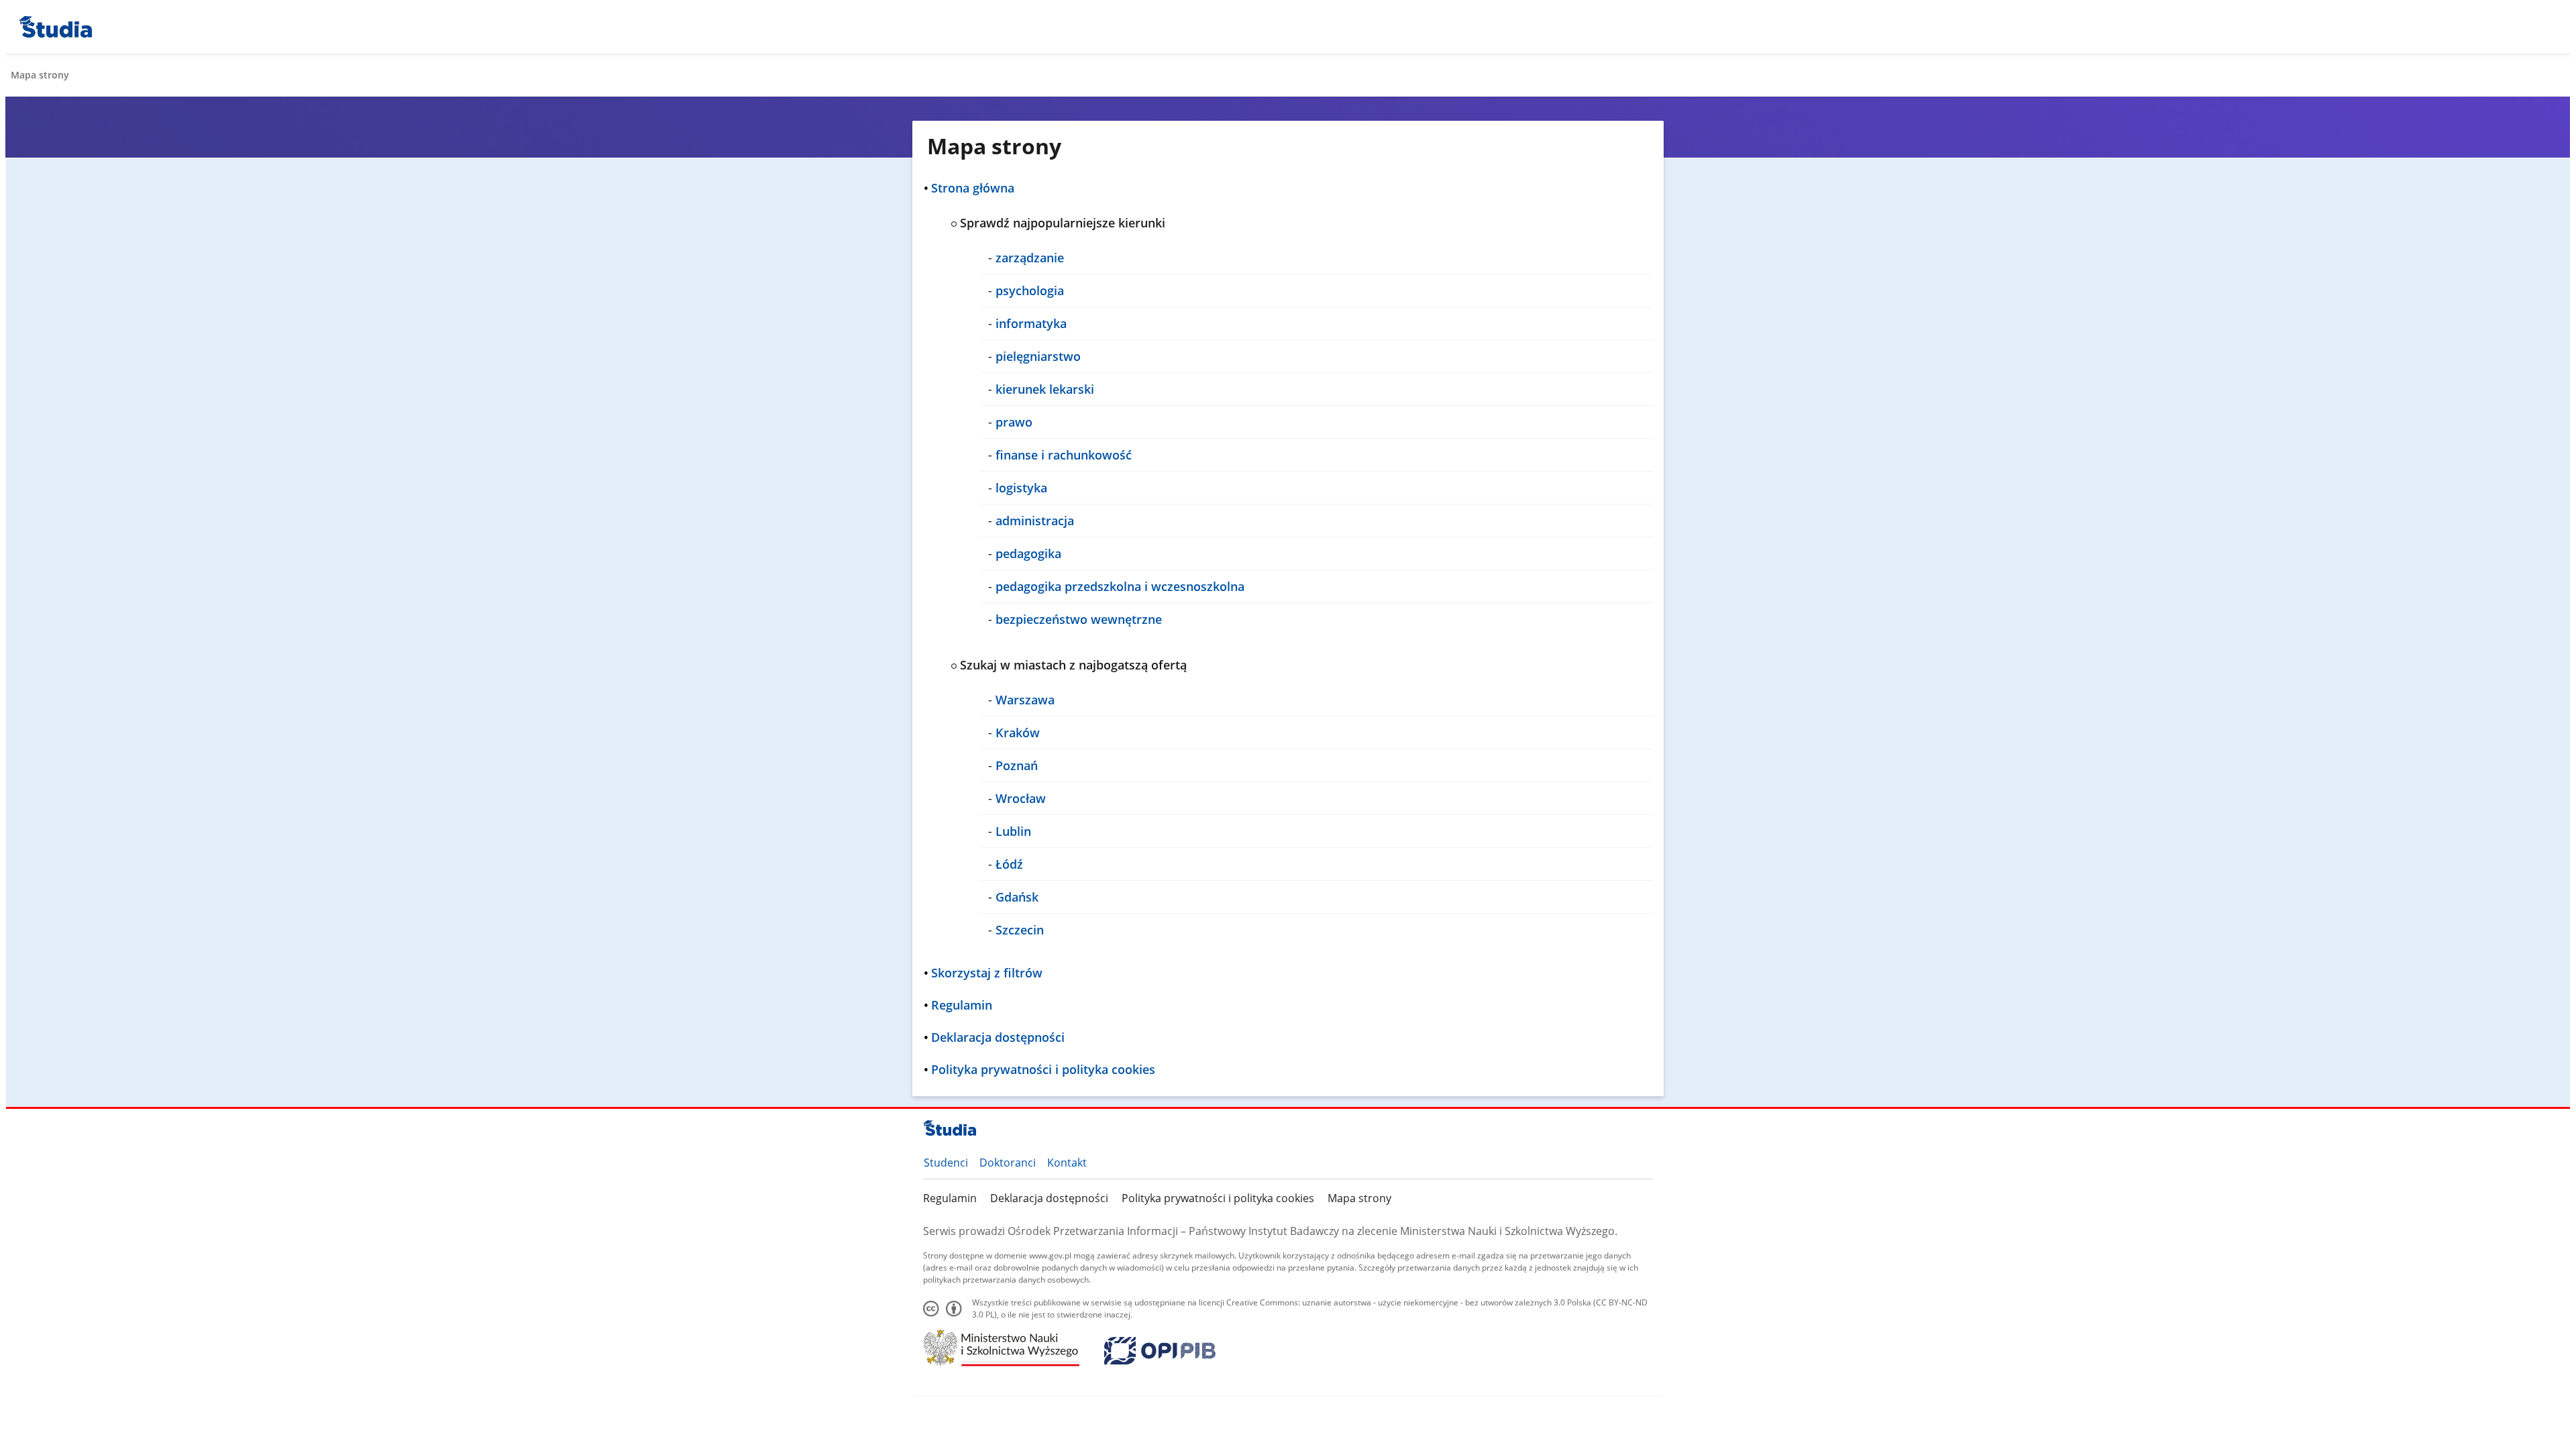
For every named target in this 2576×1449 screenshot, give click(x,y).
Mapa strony (1359, 1198)
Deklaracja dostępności (1049, 1198)
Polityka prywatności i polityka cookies (1218, 1198)
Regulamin (950, 1198)
